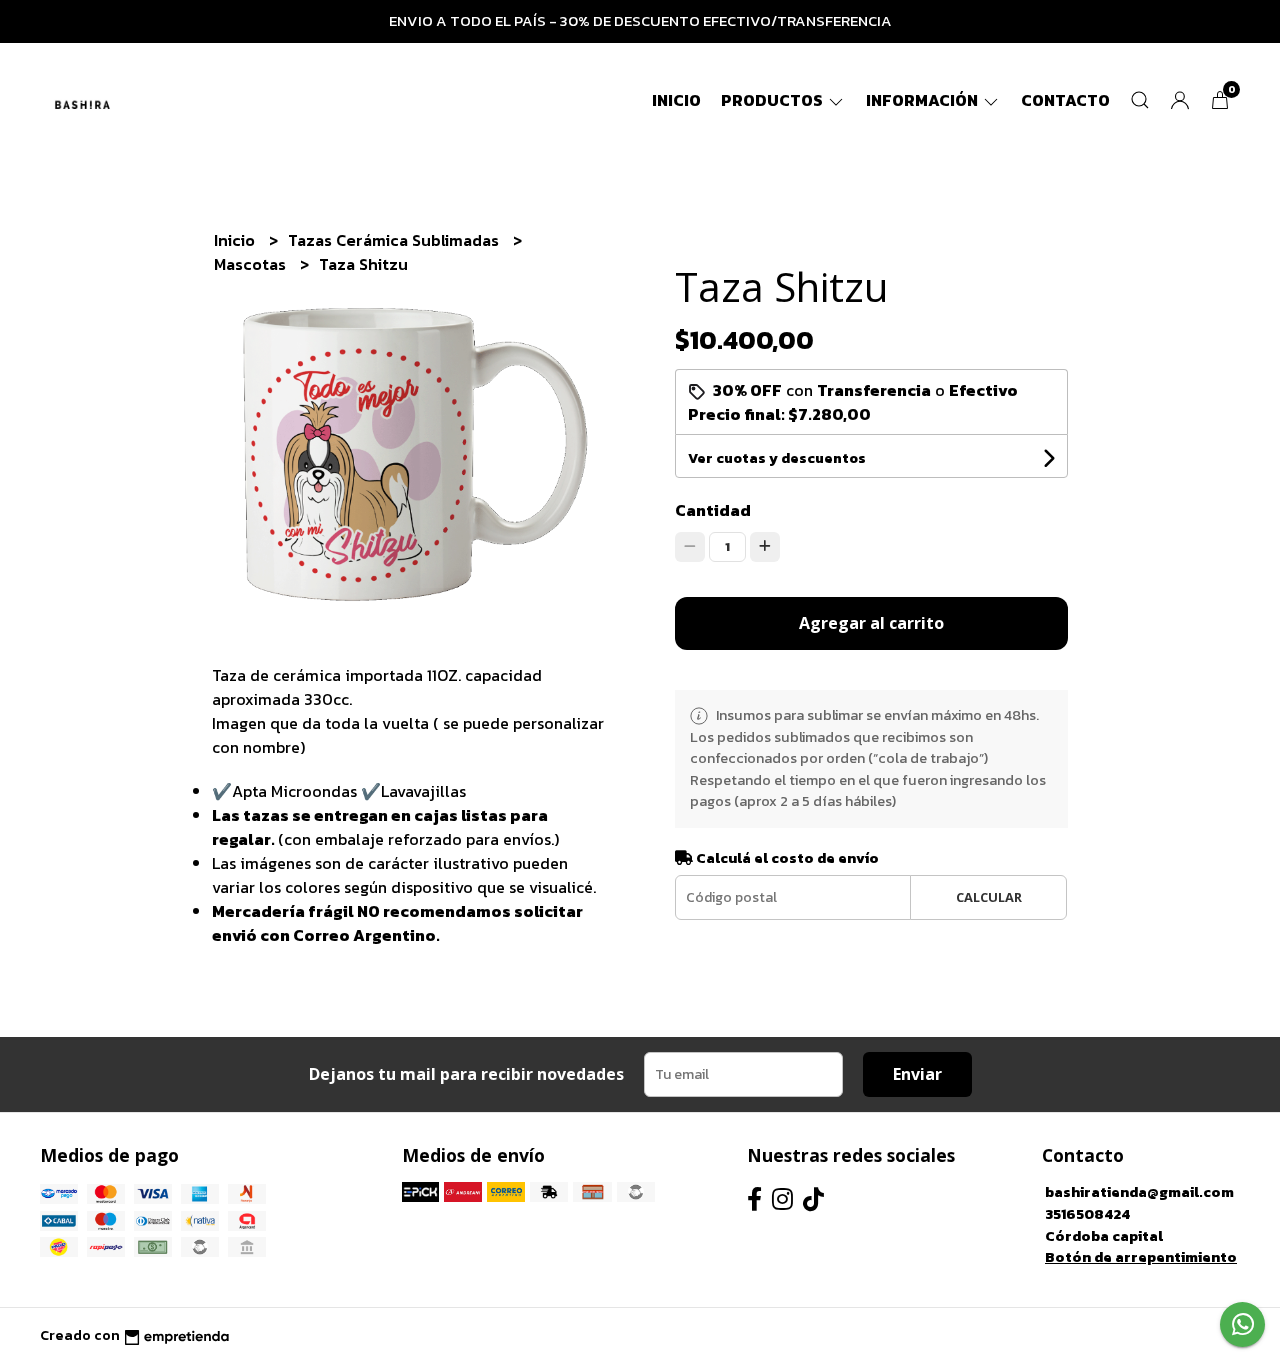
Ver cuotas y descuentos (777, 458)
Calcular (989, 897)
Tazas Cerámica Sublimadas (395, 240)
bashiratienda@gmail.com (1139, 1192)
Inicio (676, 100)
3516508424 (1087, 1214)
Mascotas (252, 264)
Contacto (1065, 100)
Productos (773, 100)
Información (923, 100)
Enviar (917, 1074)
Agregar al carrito (871, 623)
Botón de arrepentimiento (1141, 1257)
